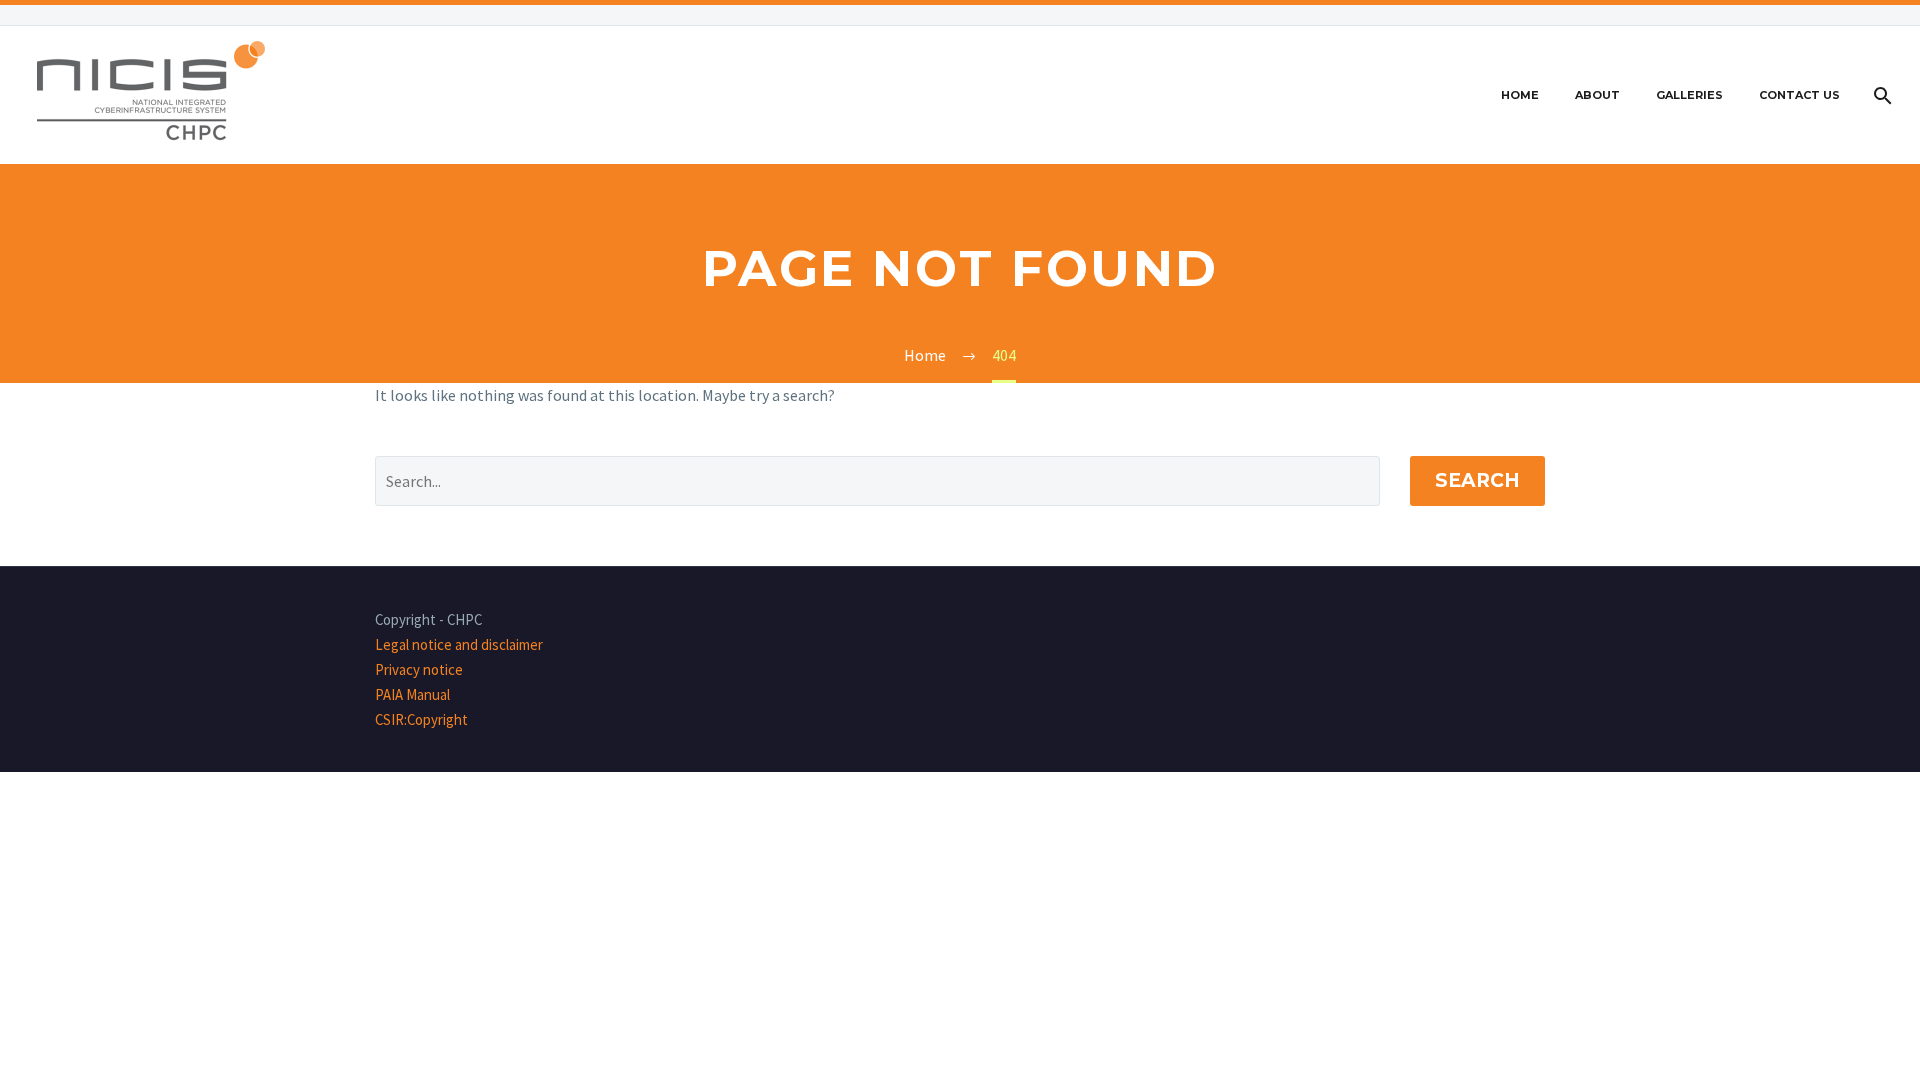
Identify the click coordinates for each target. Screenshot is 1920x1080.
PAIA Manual (412, 694)
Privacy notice (419, 669)
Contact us (1799, 95)
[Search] (1880, 95)
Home (1520, 95)
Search (1477, 480)
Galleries (1689, 95)
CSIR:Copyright (421, 719)
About (1597, 95)
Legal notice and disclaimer (459, 644)
